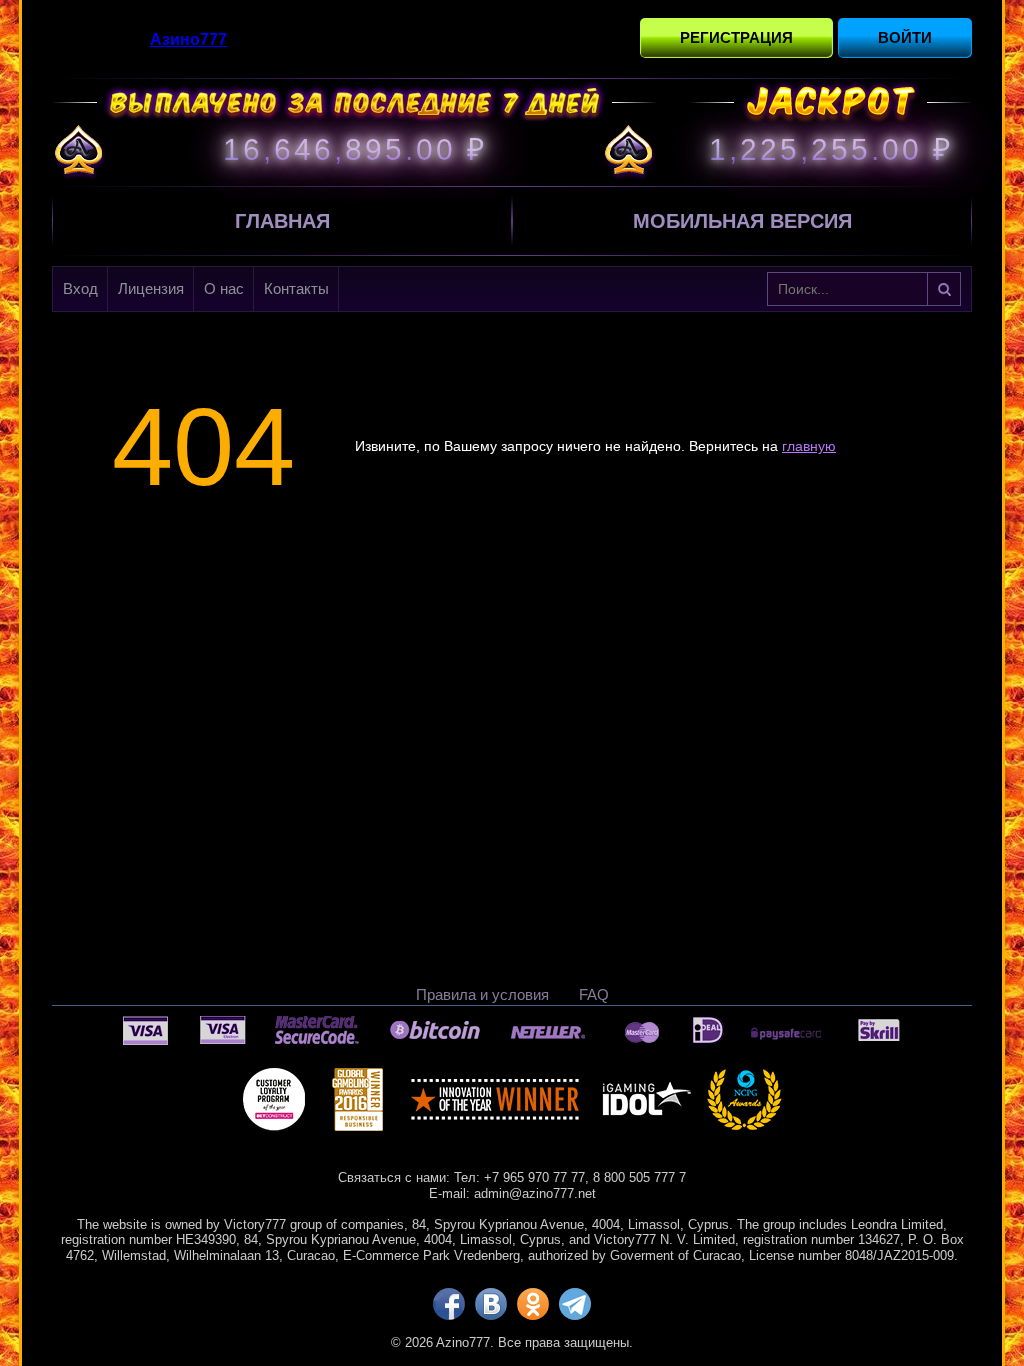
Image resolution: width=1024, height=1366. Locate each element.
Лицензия (151, 288)
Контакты (296, 288)
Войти (905, 37)
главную (809, 446)
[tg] (575, 1304)
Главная (282, 221)
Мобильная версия (742, 221)
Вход (80, 288)
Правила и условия (482, 994)
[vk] (491, 1304)
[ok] (533, 1304)
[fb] (449, 1304)
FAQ (594, 994)
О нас (224, 288)
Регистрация (736, 37)
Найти (944, 289)
